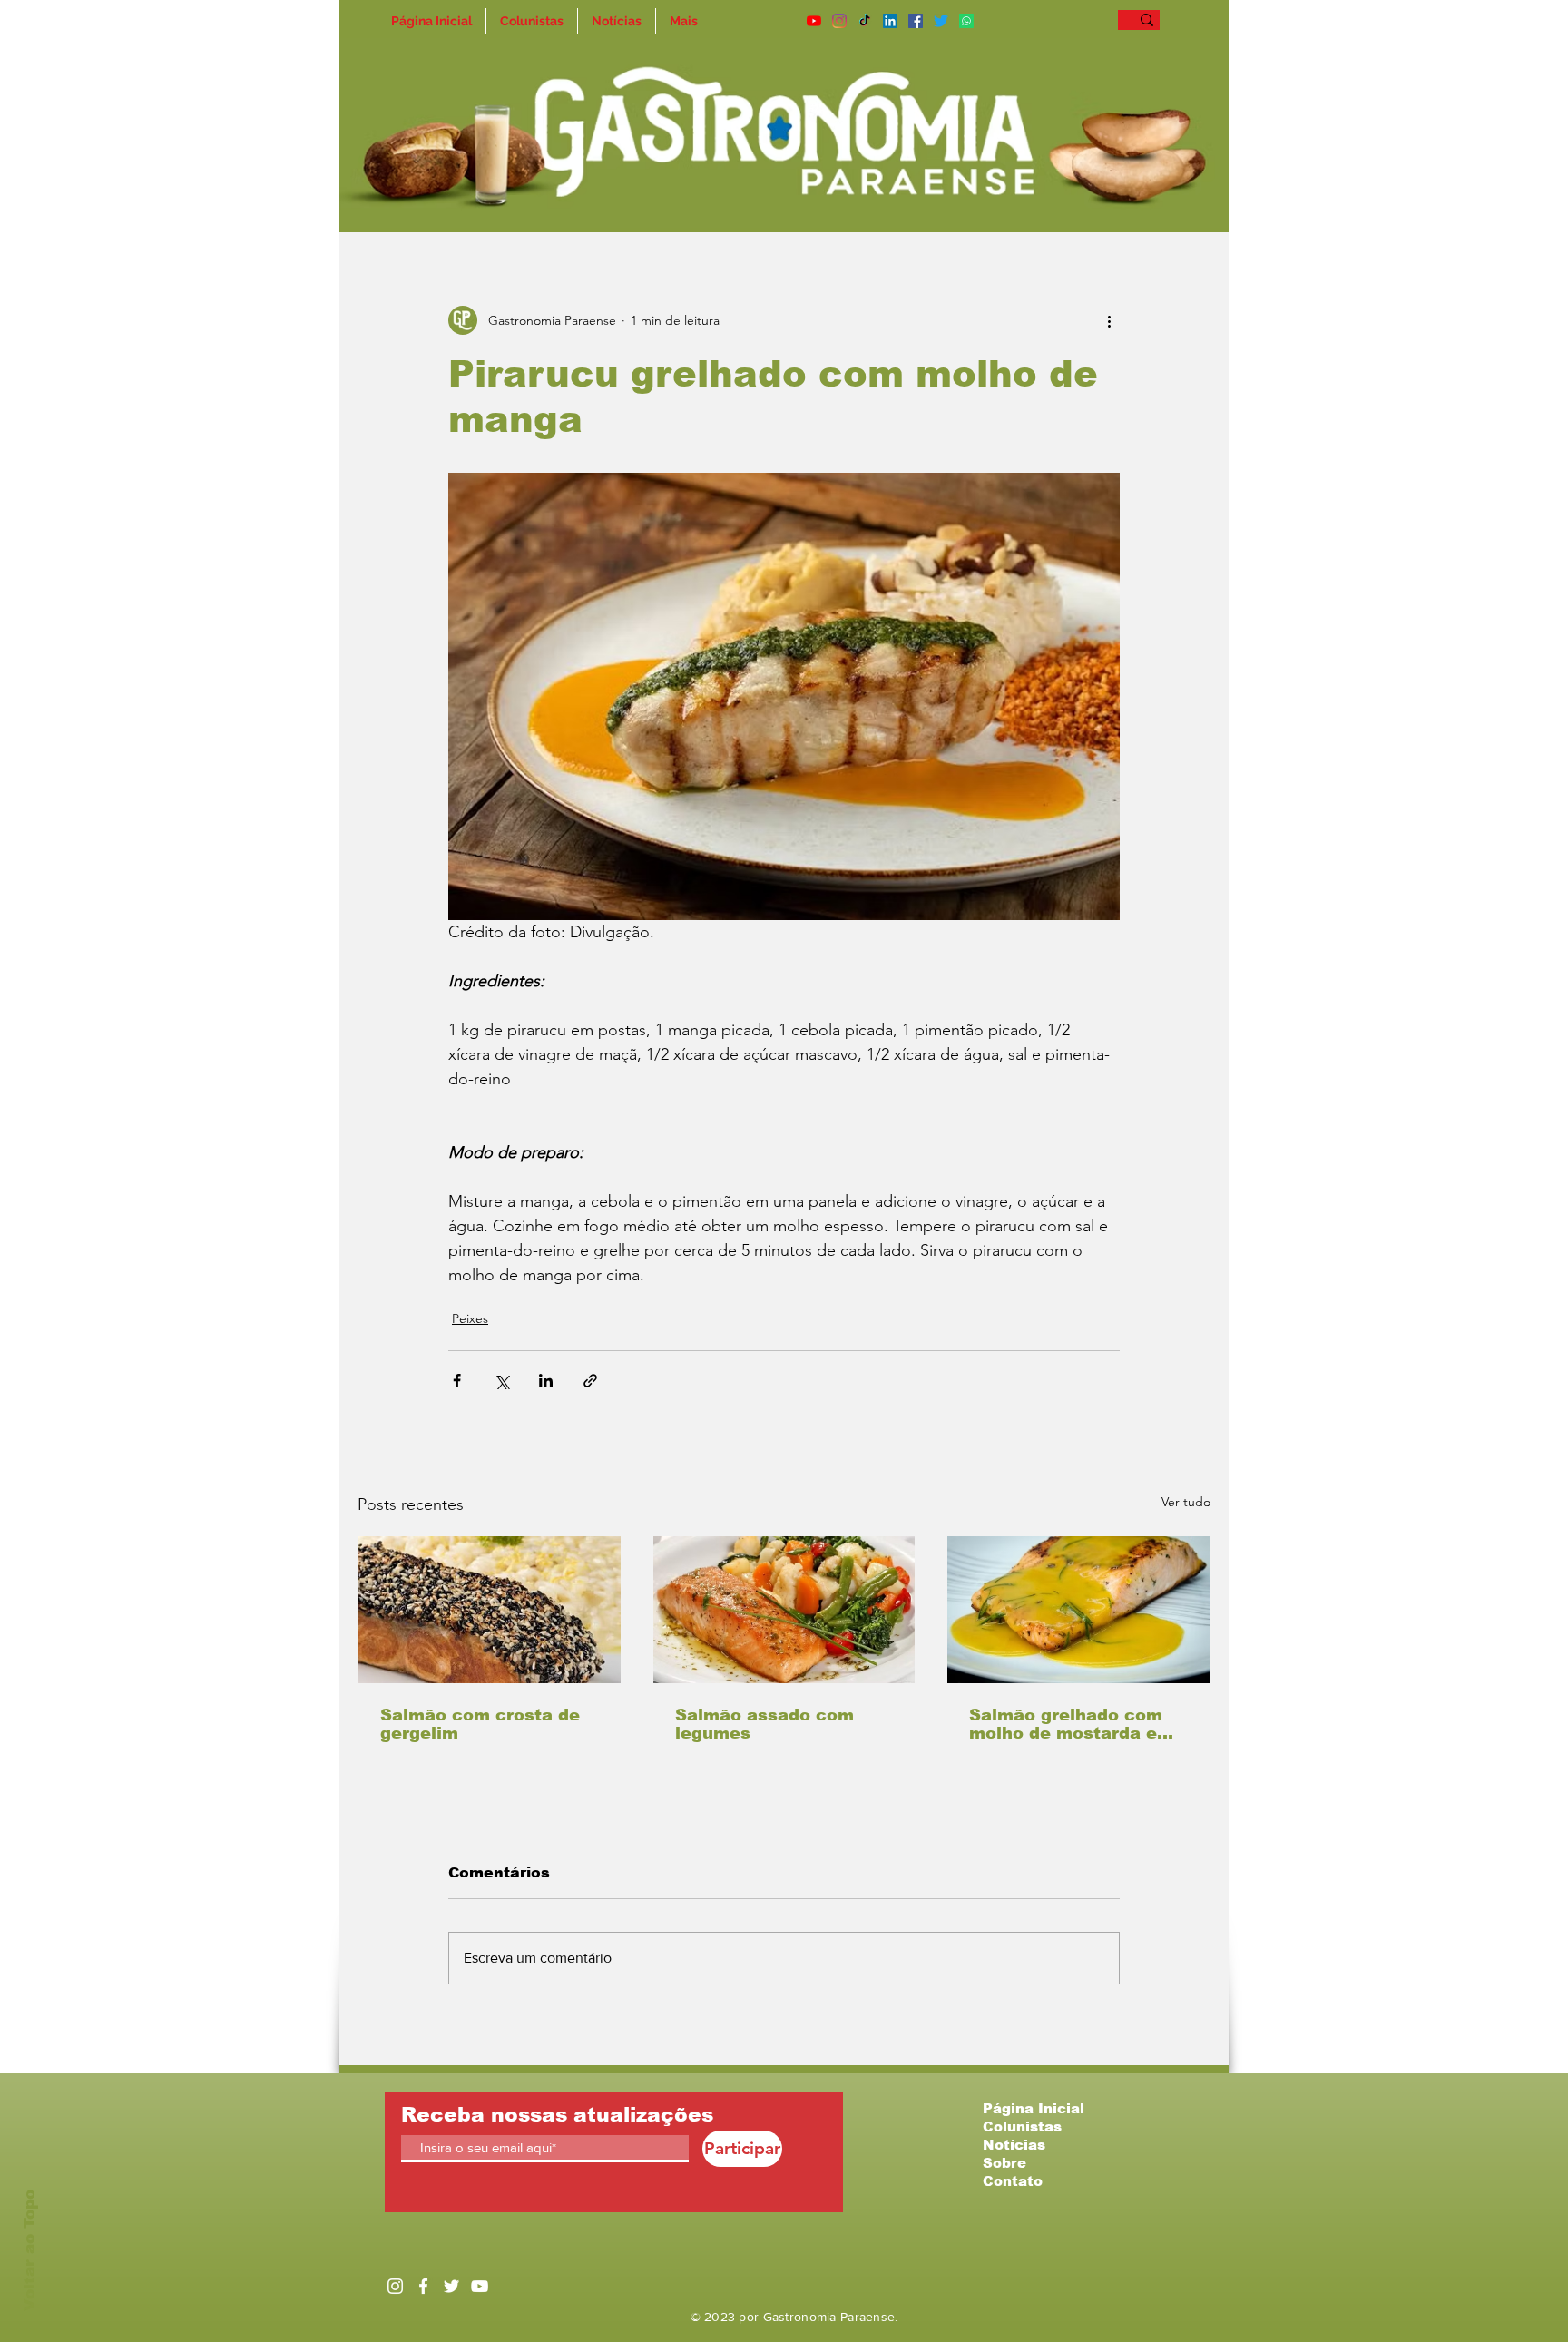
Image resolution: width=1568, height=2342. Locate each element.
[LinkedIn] (890, 21)
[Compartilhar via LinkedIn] (546, 1381)
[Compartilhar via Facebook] (457, 1381)
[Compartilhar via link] (590, 1381)
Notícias (1014, 2145)
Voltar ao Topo (29, 2250)
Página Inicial (1034, 2108)
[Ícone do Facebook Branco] (423, 2286)
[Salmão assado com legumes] (784, 1610)
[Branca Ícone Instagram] (395, 2286)
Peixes (470, 1318)
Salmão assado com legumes (764, 1724)
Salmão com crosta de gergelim (480, 1724)
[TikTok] (865, 21)
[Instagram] (839, 21)
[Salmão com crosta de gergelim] (490, 1610)
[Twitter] (941, 21)
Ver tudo (1186, 1502)
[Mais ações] (1109, 320)
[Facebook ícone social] (916, 21)
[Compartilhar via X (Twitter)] (501, 1381)
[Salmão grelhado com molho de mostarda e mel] (1078, 1610)
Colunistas (1022, 2126)
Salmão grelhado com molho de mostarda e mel (1066, 1724)
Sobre (1004, 2163)
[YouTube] (814, 21)
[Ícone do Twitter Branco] (451, 2286)
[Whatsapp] (966, 21)
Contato (1013, 2181)
